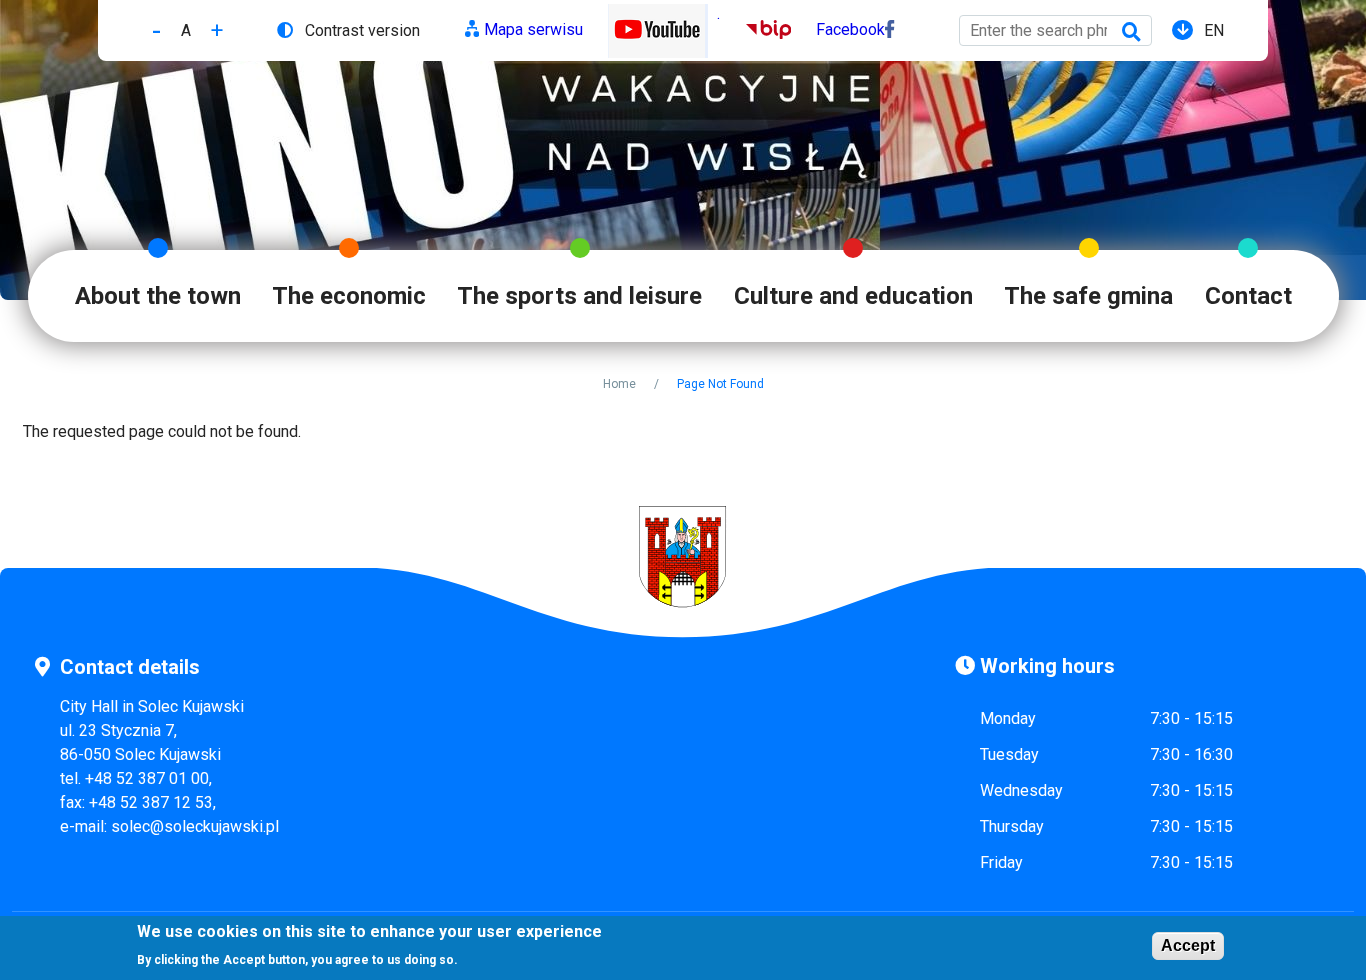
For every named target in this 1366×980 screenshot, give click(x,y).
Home (619, 384)
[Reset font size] (186, 30)
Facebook (850, 29)
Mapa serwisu (533, 29)
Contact (1248, 296)
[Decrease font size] (156, 30)
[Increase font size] (217, 30)
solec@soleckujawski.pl (195, 826)
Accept (1188, 945)
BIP (759, 29)
